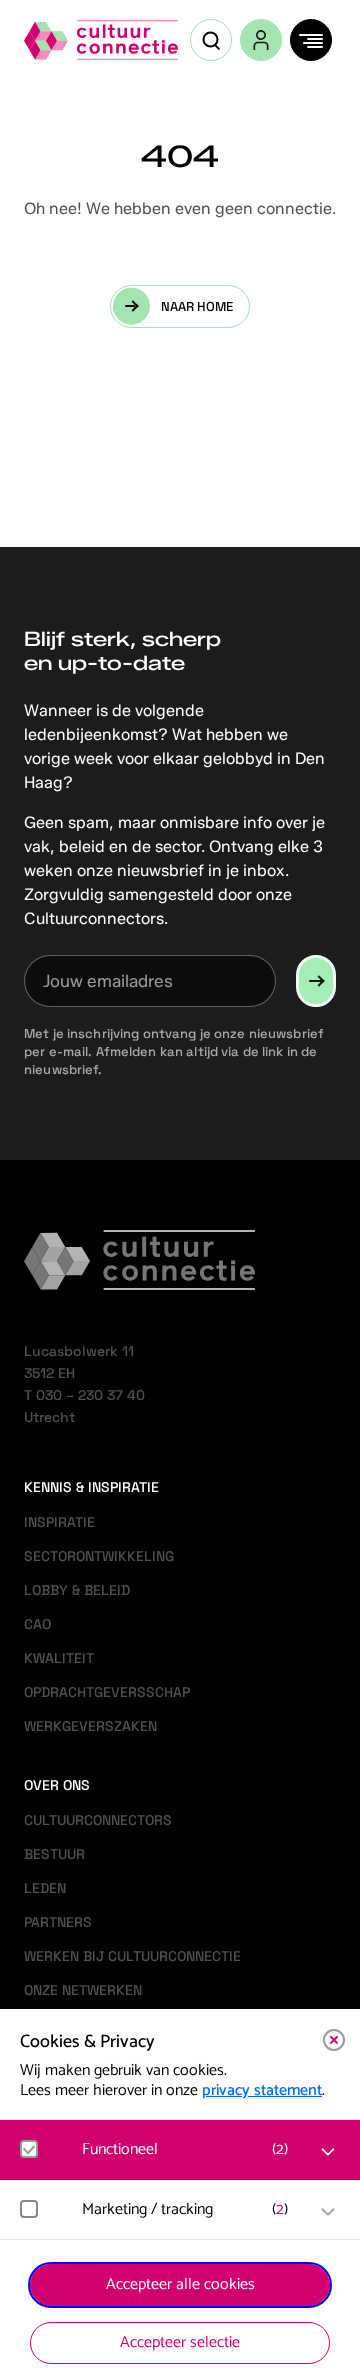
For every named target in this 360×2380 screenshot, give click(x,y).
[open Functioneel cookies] (328, 2152)
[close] (334, 2040)
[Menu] (311, 40)
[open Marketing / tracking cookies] (328, 2212)
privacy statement (262, 2090)
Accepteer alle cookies (180, 2284)
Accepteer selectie (180, 2342)
